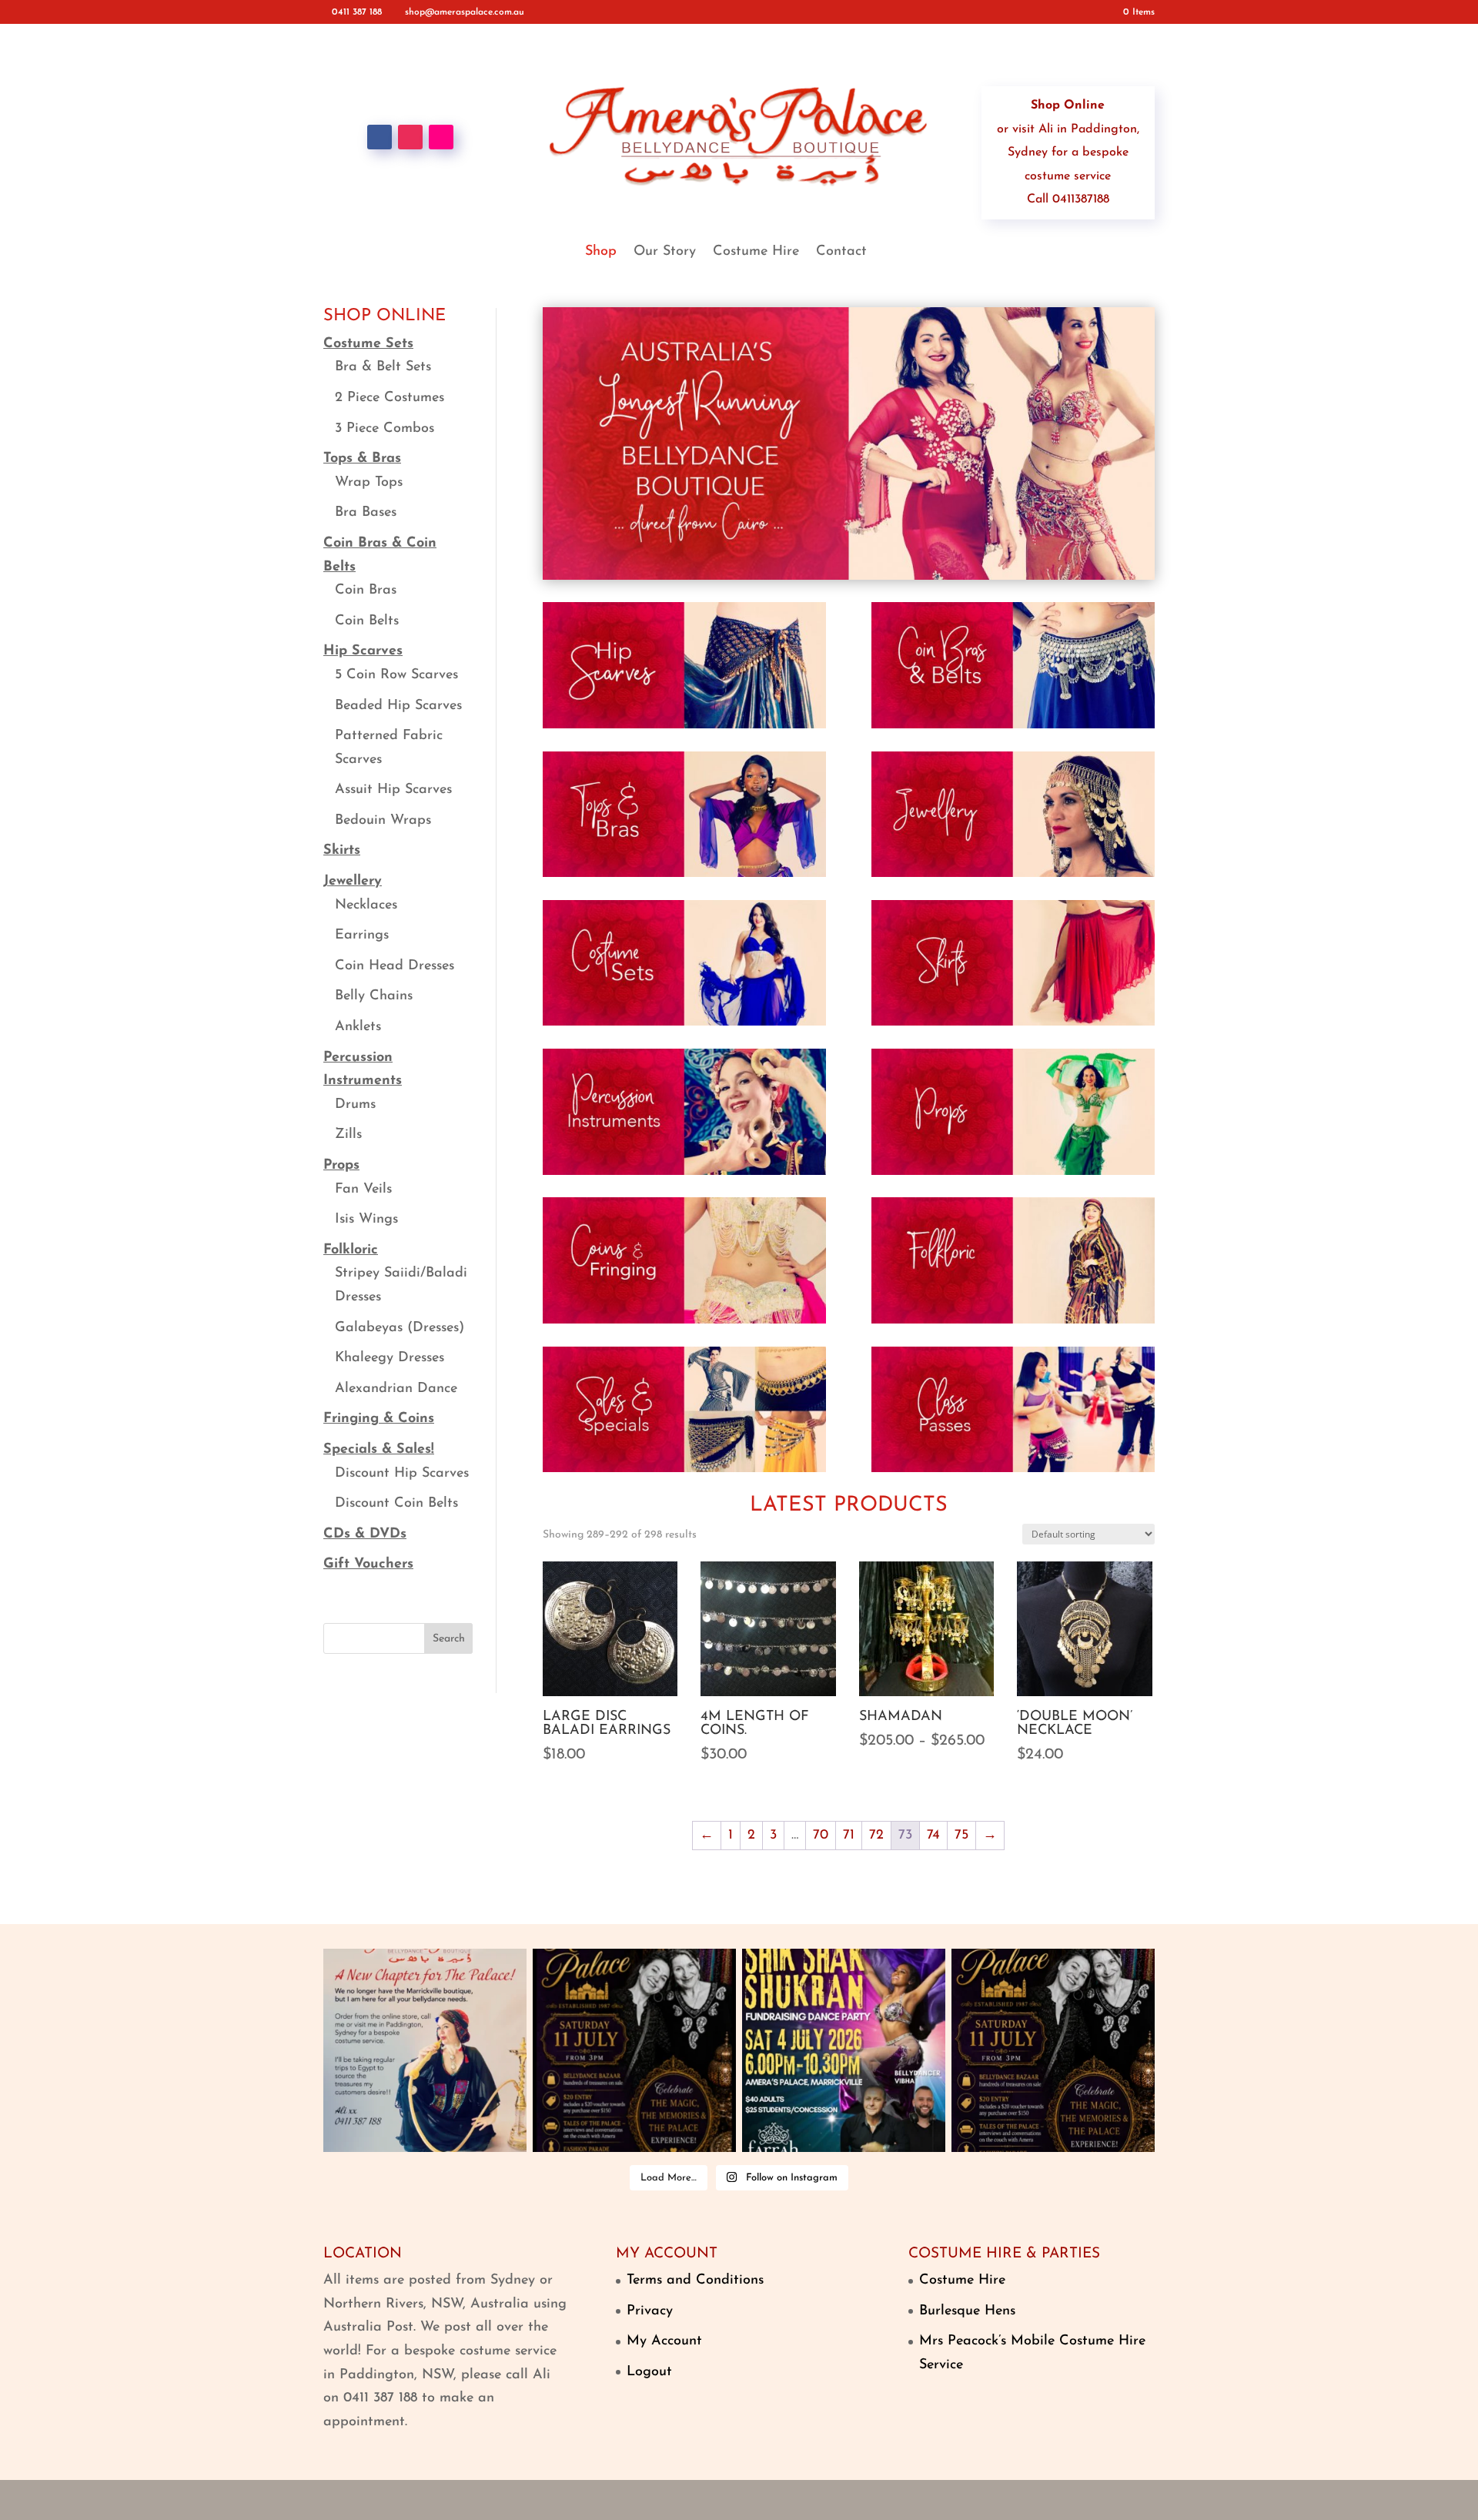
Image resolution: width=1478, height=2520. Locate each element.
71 (849, 1836)
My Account (664, 2341)
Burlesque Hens (967, 2311)
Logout (649, 2372)
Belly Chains (374, 996)
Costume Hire (756, 253)
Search (449, 1639)
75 (961, 1836)
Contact (841, 253)
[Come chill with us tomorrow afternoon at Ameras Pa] (634, 2050)
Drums (355, 1105)
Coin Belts (367, 621)
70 (821, 1836)
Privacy (650, 2311)
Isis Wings (366, 1220)
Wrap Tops (369, 483)
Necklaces (366, 905)
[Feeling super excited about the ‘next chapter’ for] (425, 2050)
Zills (348, 1135)
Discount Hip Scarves (402, 1474)
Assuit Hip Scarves (393, 790)
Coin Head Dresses (395, 966)
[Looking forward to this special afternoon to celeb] (1053, 2050)
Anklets (358, 1027)
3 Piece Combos (385, 429)
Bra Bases (366, 513)
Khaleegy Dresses (390, 1358)
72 (876, 1836)
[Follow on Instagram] (410, 137)
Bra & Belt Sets (383, 367)
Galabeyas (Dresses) (400, 1328)
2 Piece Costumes (390, 398)
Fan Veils (363, 1190)
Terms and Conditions (695, 2281)
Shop (601, 253)
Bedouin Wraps (383, 821)
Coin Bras (366, 591)
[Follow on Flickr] (441, 137)
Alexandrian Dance (396, 1389)
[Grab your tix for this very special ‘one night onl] (844, 2050)
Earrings (362, 935)
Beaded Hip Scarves (398, 706)
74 (933, 1836)
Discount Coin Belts (396, 1504)
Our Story (665, 253)
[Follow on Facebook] (380, 137)
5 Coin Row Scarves (396, 675)
